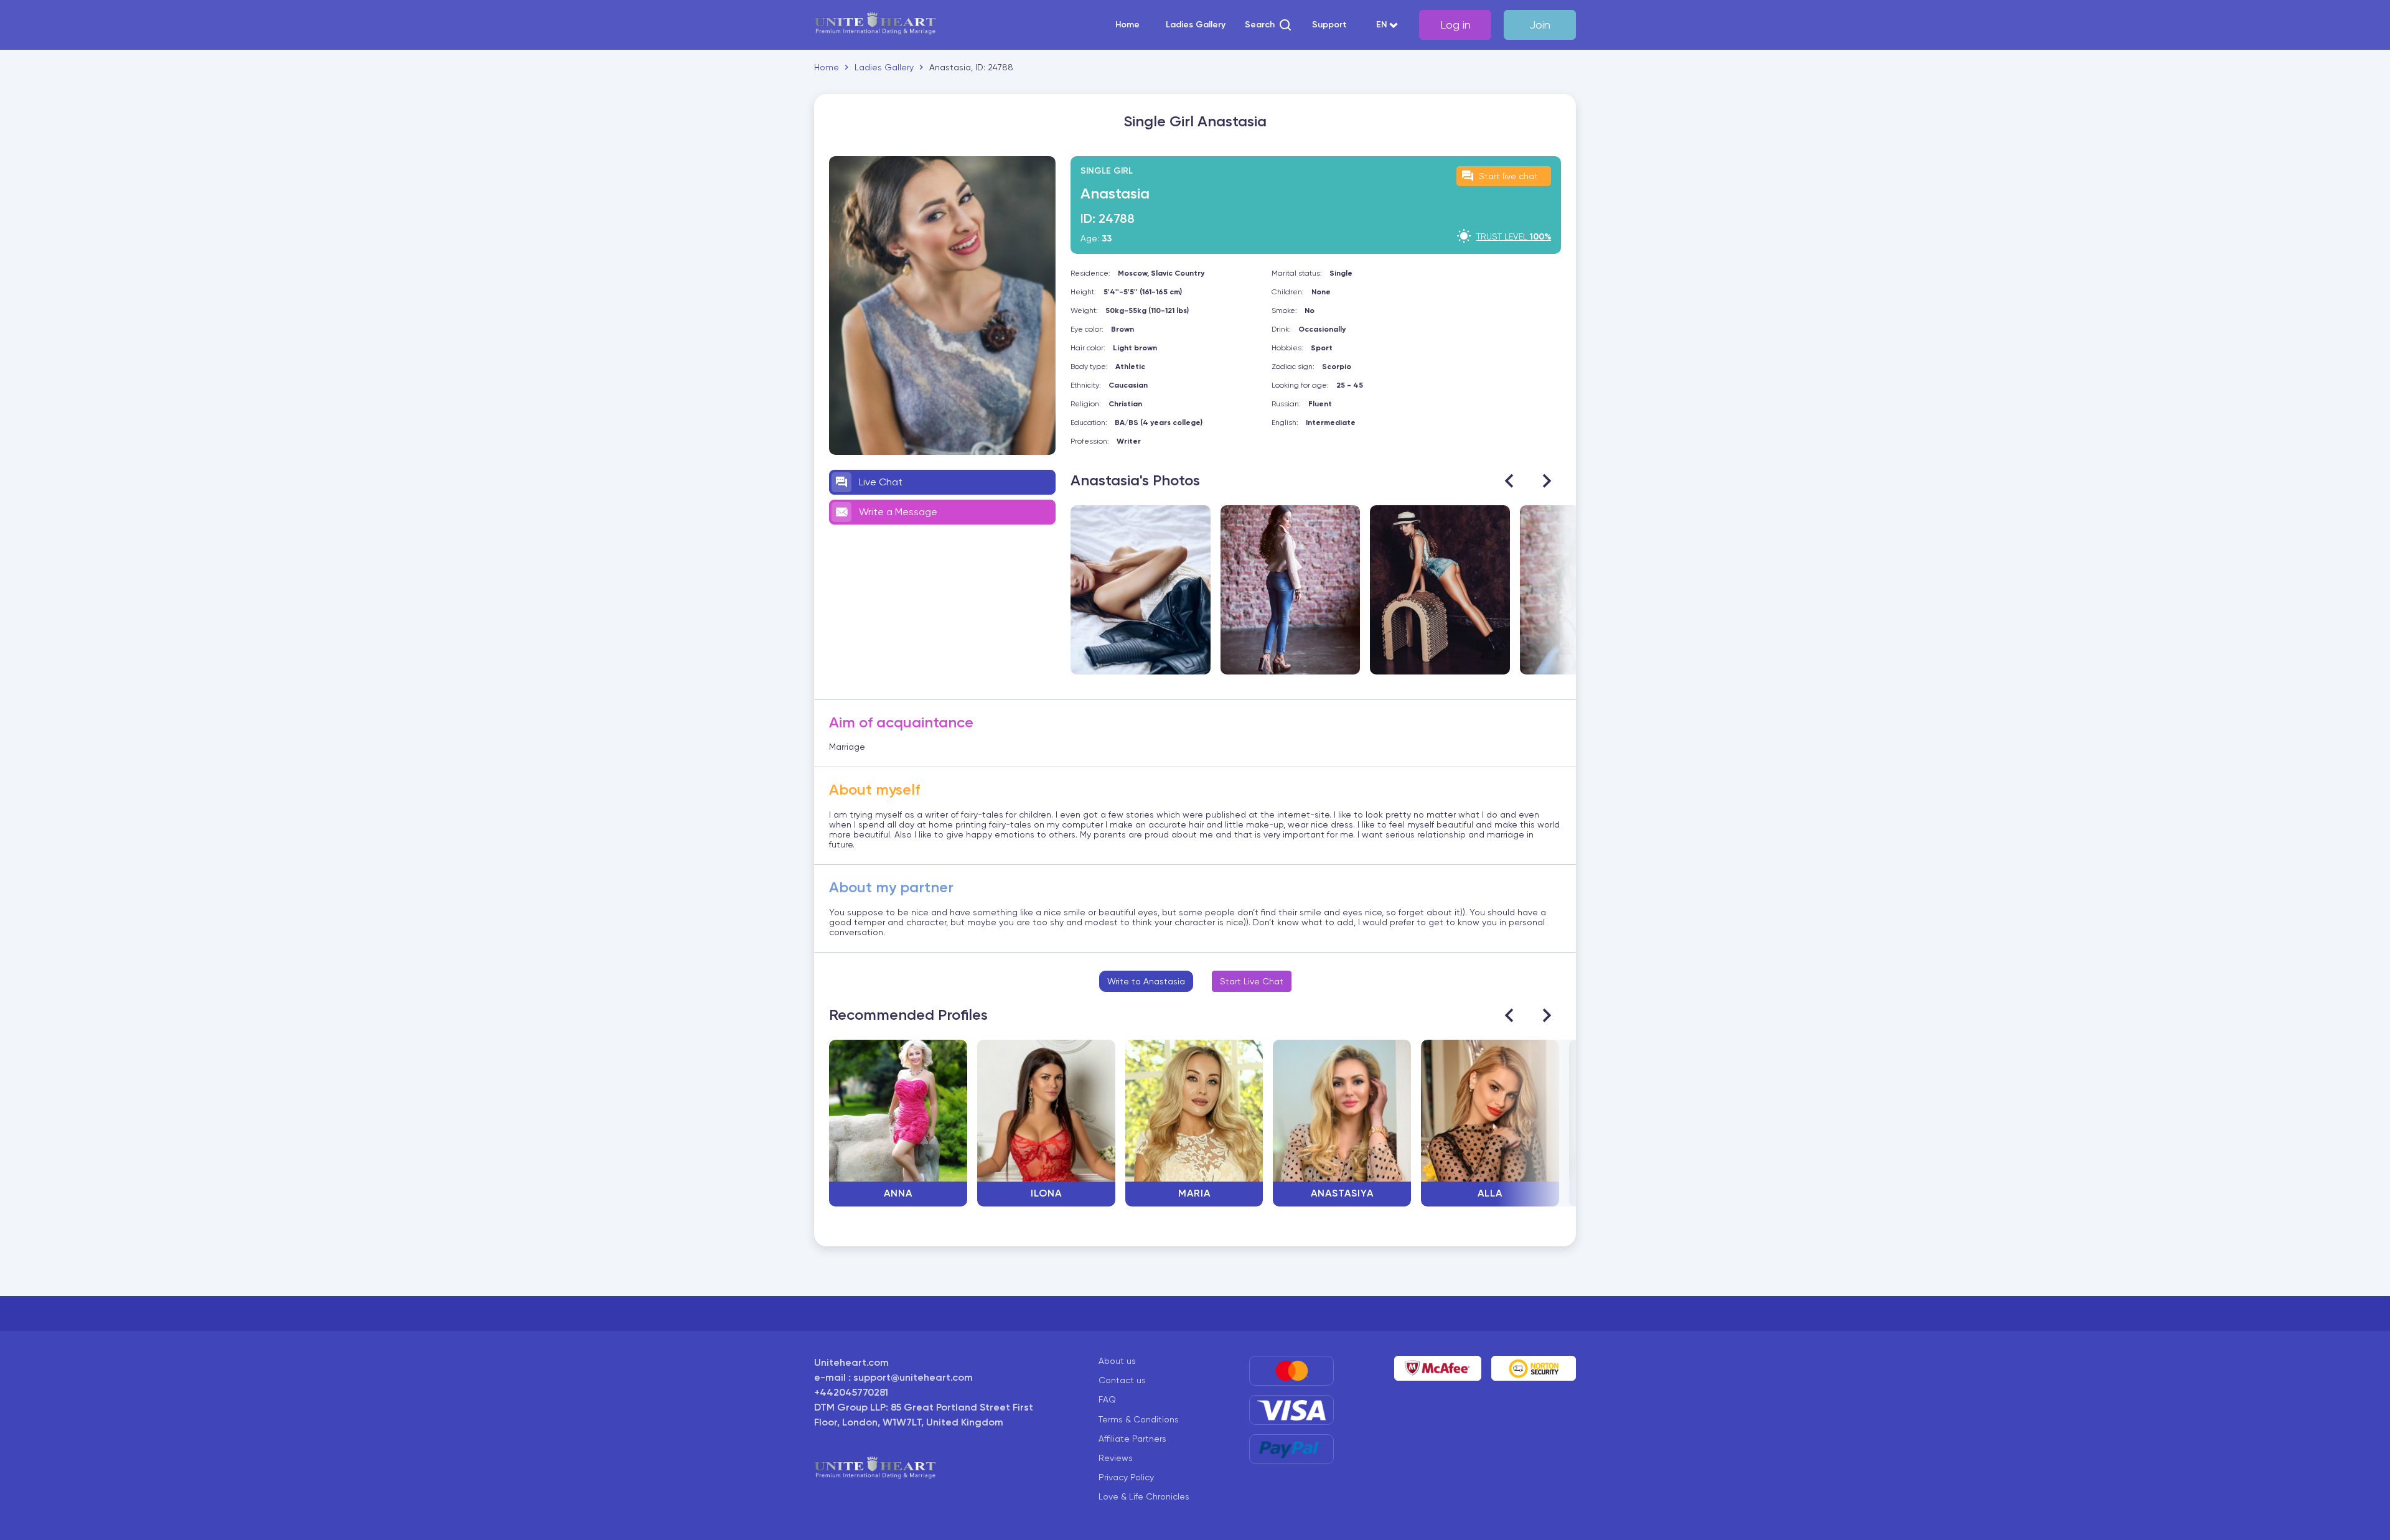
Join (1540, 25)
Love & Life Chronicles (1144, 1496)
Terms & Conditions (1139, 1419)
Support (1329, 25)
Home (1127, 25)
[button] (1269, 25)
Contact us (1122, 1380)
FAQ (1107, 1399)
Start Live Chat (1252, 981)
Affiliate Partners (1132, 1439)
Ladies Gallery (1196, 25)
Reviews (1116, 1458)
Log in (1455, 25)
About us (1117, 1361)
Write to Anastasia (1146, 981)
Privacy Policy (1126, 1477)
